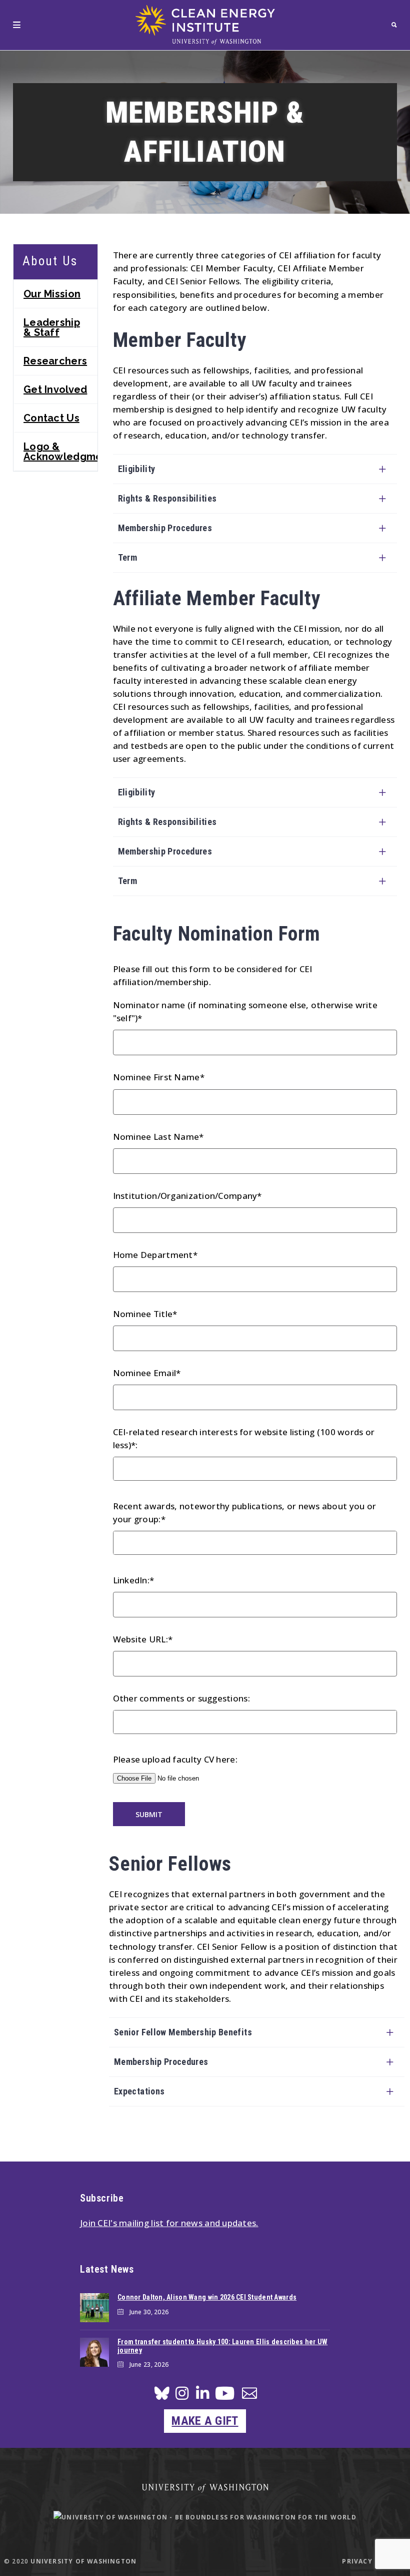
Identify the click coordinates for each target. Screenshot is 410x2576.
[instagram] (182, 2396)
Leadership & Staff (52, 327)
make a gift (205, 2421)
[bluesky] (162, 2396)
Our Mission (52, 294)
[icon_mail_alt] (249, 2395)
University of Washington (83, 2561)
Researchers (55, 361)
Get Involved (55, 389)
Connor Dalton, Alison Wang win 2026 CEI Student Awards (207, 2297)
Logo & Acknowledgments (60, 452)
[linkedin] (202, 2396)
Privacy (357, 2561)
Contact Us (51, 418)
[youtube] (225, 2397)
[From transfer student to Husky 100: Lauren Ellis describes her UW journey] (94, 2352)
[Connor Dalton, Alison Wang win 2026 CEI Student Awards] (94, 2308)
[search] (394, 25)
